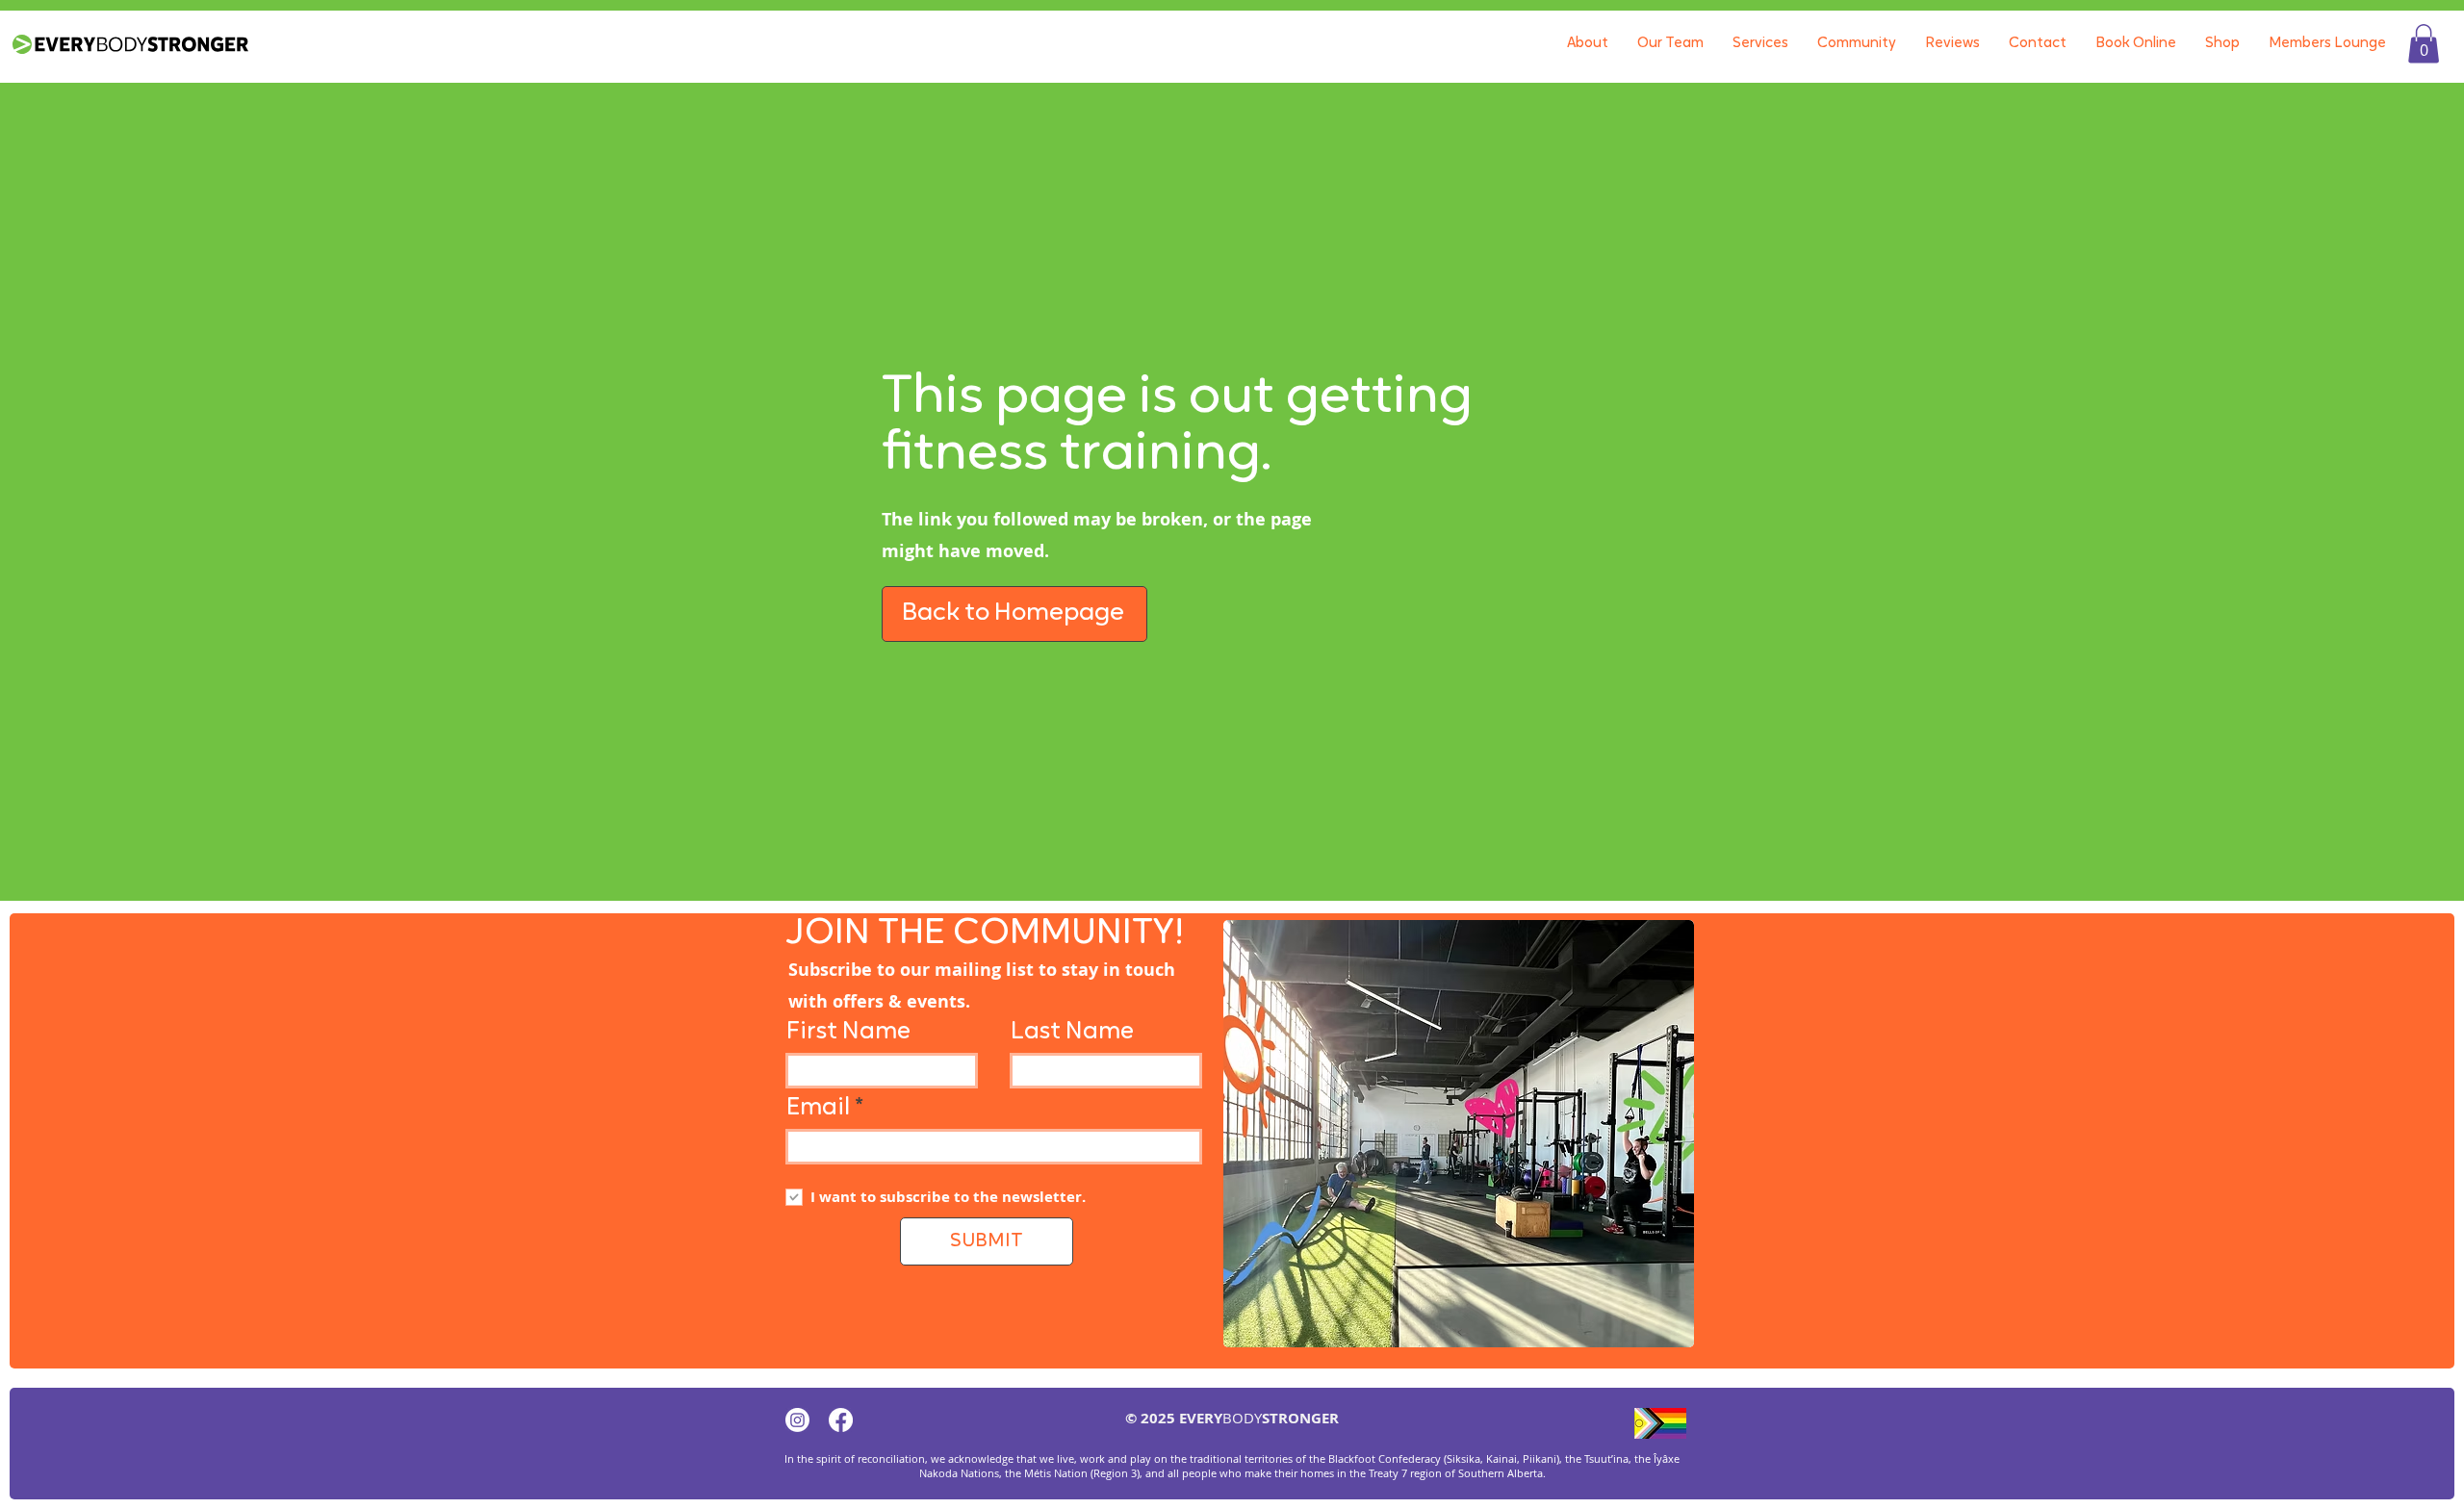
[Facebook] (841, 1420)
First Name (848, 1032)
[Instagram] (797, 1420)
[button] (2424, 44)
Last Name (1072, 1032)
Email (818, 1108)
